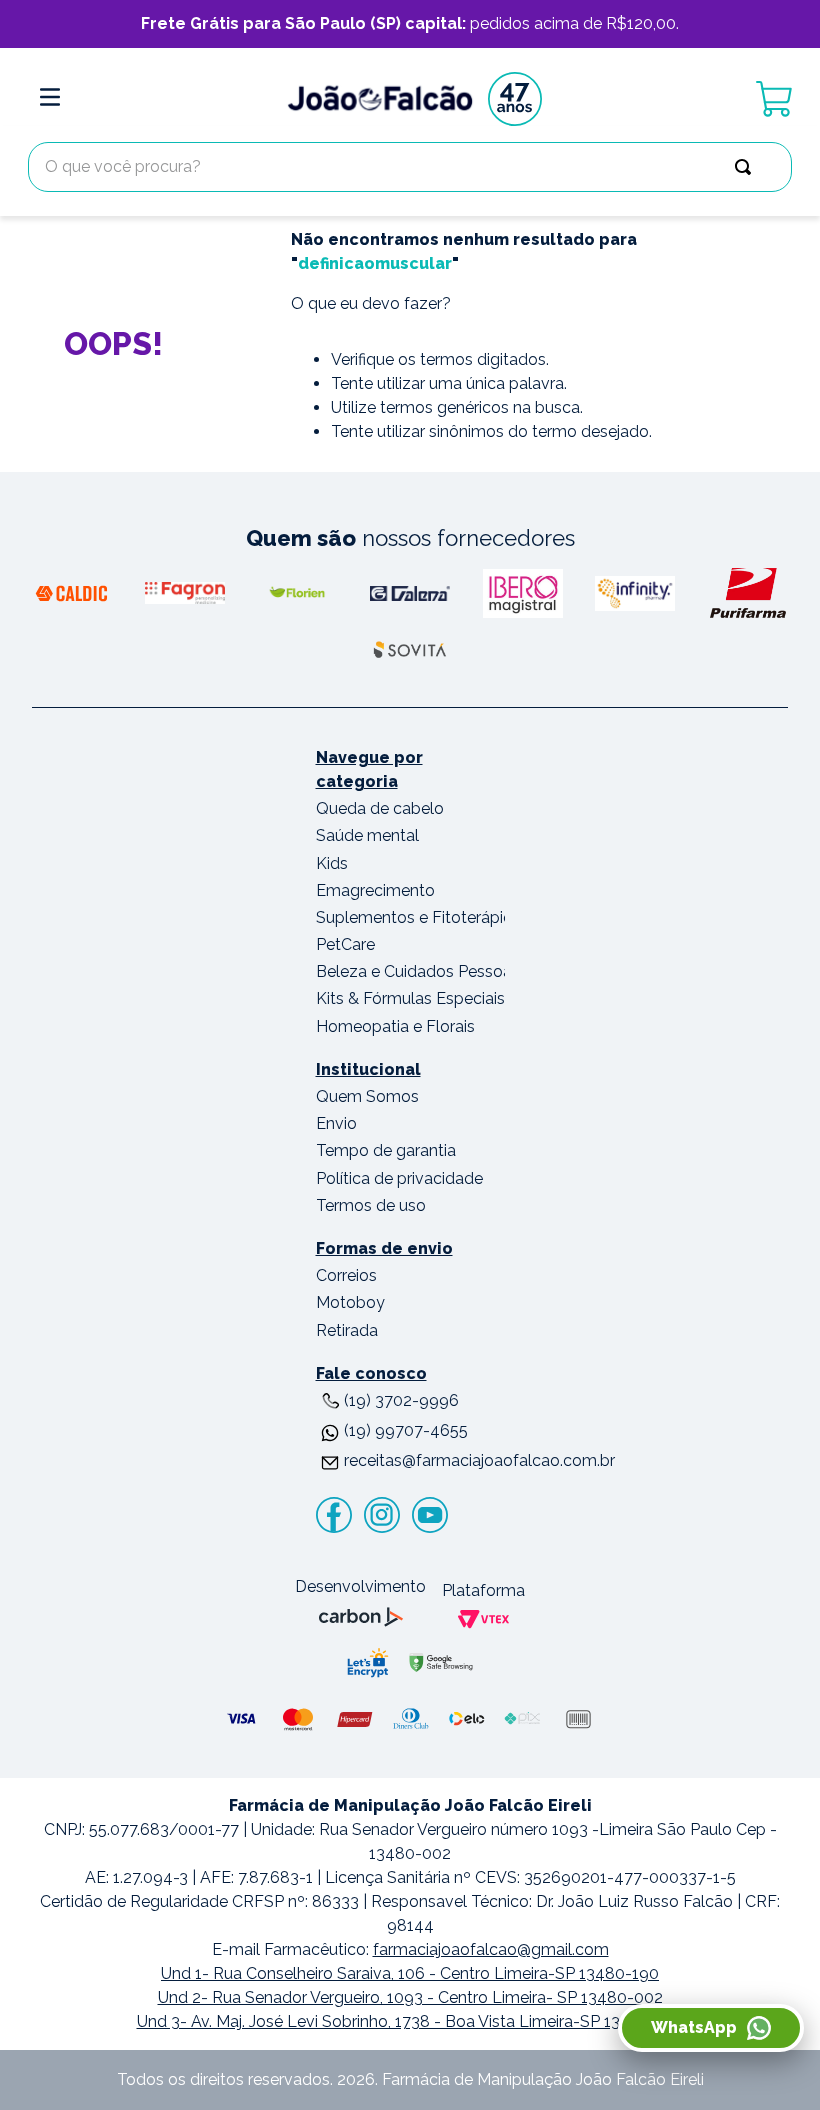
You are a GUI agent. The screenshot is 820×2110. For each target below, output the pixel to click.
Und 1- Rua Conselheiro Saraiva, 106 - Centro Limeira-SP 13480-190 (410, 1973)
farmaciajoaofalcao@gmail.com (491, 1949)
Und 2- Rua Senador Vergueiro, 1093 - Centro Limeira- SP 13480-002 (410, 1997)
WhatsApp (694, 2027)
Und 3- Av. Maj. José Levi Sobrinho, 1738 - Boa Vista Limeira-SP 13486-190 (410, 2021)
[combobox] (410, 167)
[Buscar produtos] (747, 167)
